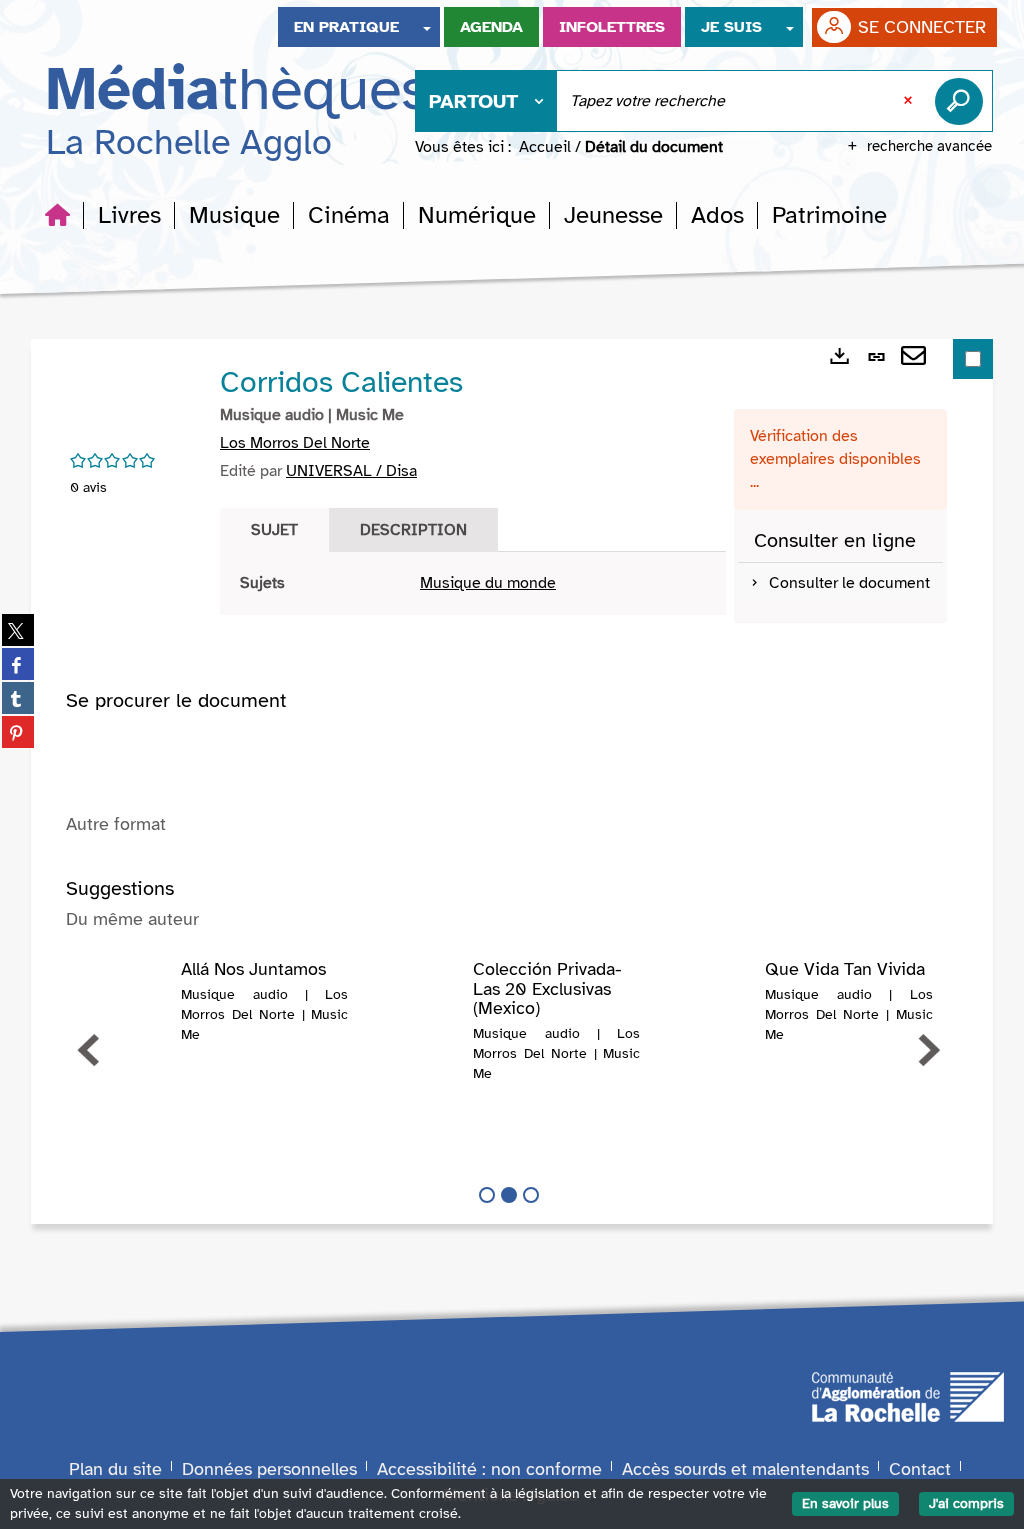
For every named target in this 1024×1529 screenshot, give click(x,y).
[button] (129, 215)
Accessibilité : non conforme (489, 1469)
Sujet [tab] (274, 530)
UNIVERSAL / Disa (351, 471)
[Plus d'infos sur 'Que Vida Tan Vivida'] (710, 1000)
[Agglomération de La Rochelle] (908, 1396)
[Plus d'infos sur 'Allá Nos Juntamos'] (125, 1000)
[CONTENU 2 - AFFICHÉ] (509, 1195)
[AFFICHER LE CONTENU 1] (487, 1195)
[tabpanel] (473, 583)
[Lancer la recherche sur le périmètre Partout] (963, 101)
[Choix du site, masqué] (427, 27)
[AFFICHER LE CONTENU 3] (531, 1195)
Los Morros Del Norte (295, 443)
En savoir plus (845, 1503)
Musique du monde (488, 583)
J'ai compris (966, 1503)
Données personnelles (269, 1469)
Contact (920, 1469)
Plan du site (115, 1469)
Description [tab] (413, 530)
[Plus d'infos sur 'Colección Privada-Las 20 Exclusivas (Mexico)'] (417, 1000)
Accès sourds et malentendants (745, 1469)
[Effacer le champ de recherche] (910, 101)
